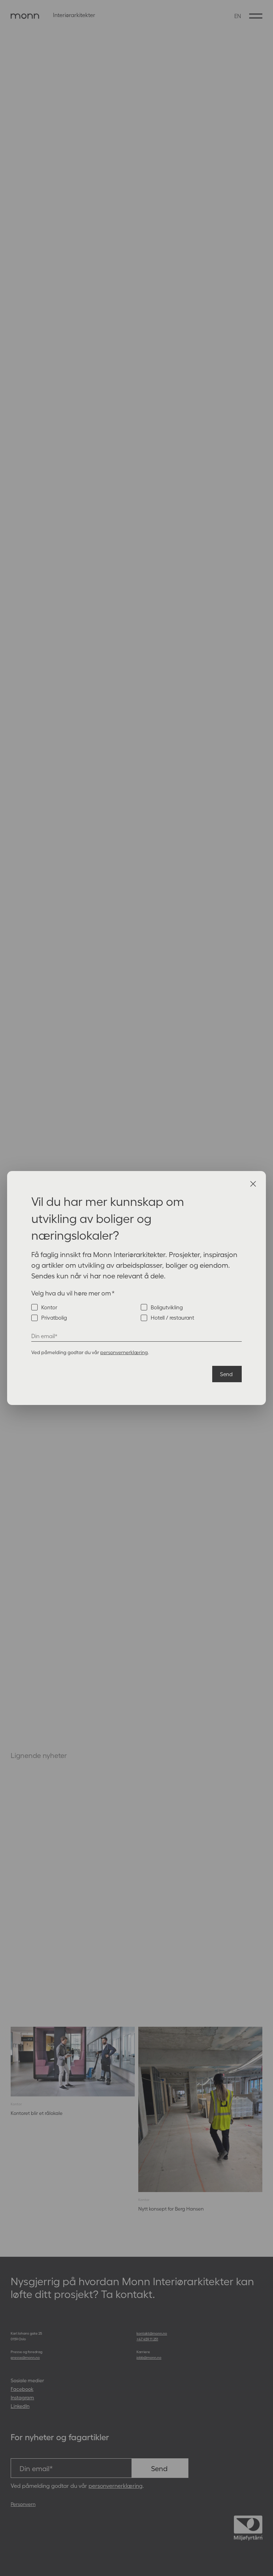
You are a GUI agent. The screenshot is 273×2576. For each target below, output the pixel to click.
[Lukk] (253, 1184)
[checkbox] (136, 1313)
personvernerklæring (124, 1352)
